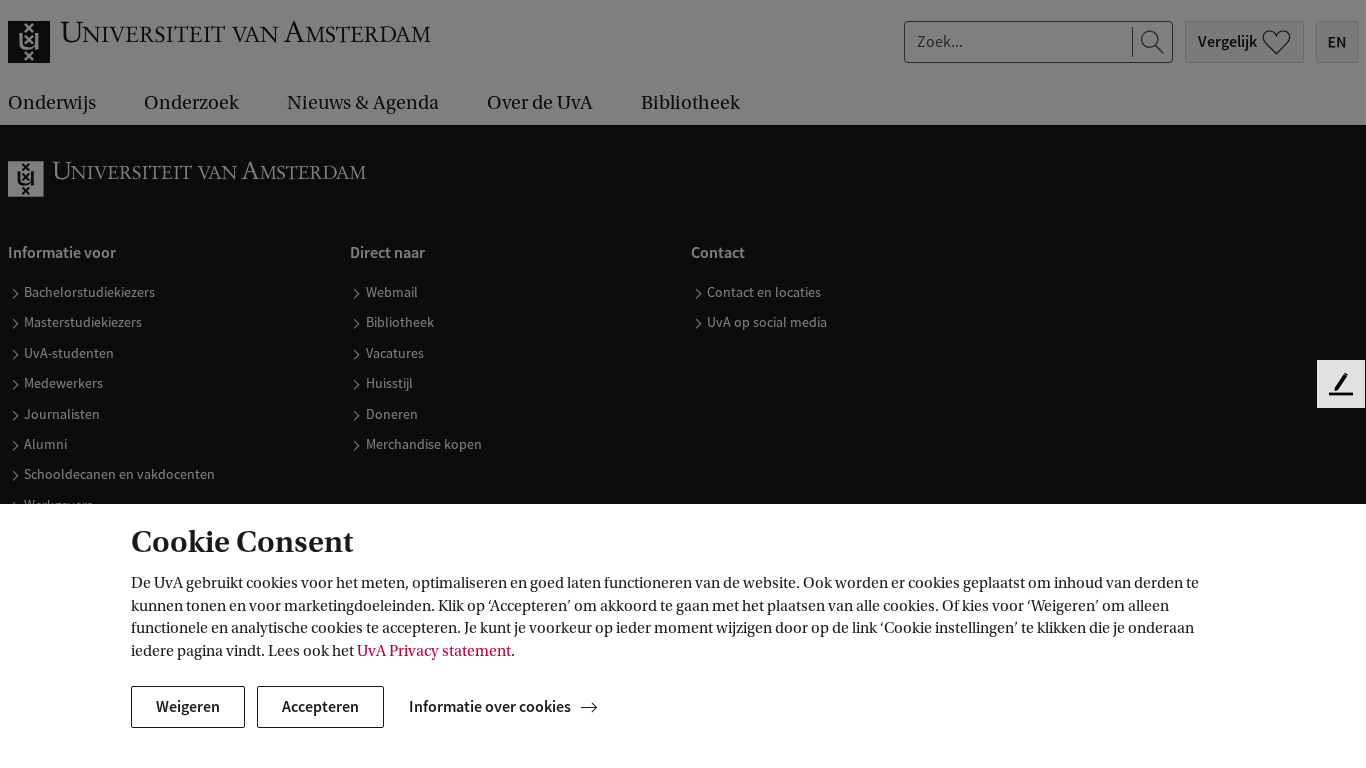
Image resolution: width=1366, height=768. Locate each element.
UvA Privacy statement (434, 651)
